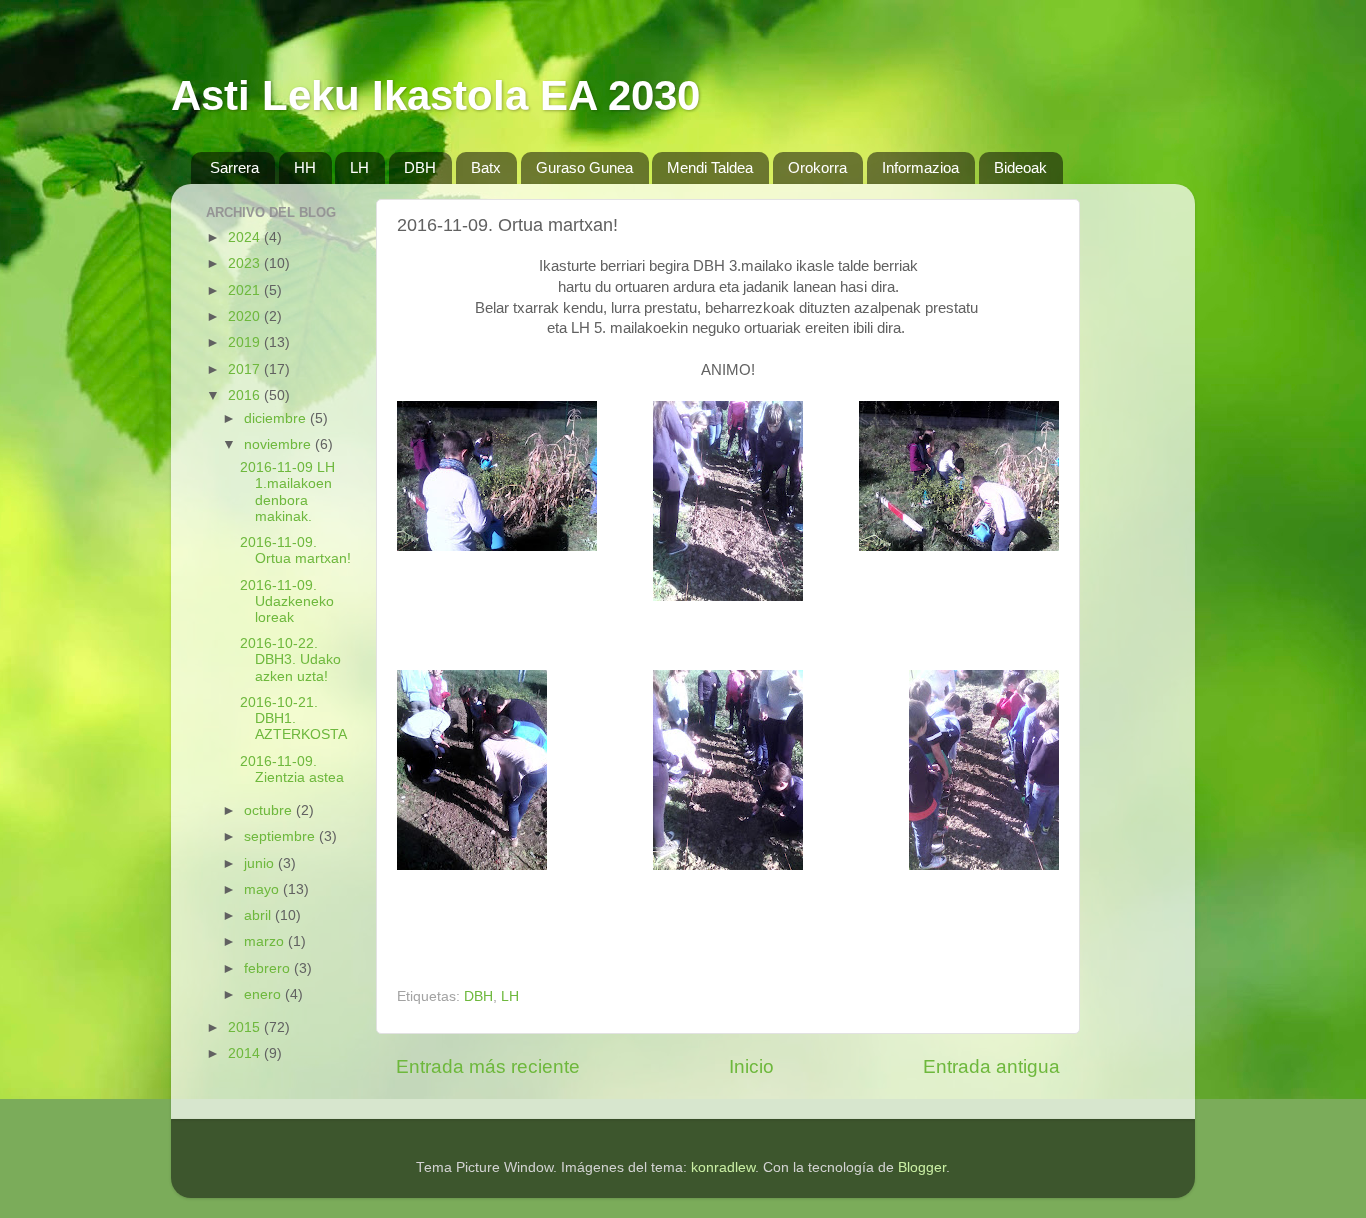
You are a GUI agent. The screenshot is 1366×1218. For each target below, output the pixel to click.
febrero (269, 968)
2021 (246, 290)
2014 (246, 1053)
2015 (246, 1027)
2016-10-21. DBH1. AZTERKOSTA (293, 718)
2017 (246, 369)
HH (305, 167)
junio (261, 863)
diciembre (277, 418)
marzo (266, 941)
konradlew (723, 1167)
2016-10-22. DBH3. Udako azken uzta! (290, 659)
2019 (246, 342)
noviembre (279, 444)
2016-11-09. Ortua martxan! (295, 550)
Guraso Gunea (584, 167)
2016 (246, 395)
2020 (246, 316)
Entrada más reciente (488, 1066)
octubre (270, 810)
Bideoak (1020, 167)
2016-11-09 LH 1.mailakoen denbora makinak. (287, 492)
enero (264, 994)
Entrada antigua (991, 1066)
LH (359, 167)
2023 (246, 263)
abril (259, 915)
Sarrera (234, 167)
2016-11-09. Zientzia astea (292, 769)
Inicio (751, 1066)
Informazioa (920, 167)
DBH (420, 167)
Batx (486, 167)
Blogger (922, 1167)
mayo (263, 889)
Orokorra (817, 167)
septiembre (281, 836)
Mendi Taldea (710, 167)
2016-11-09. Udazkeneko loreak (287, 601)
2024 (246, 237)
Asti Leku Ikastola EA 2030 (435, 95)
